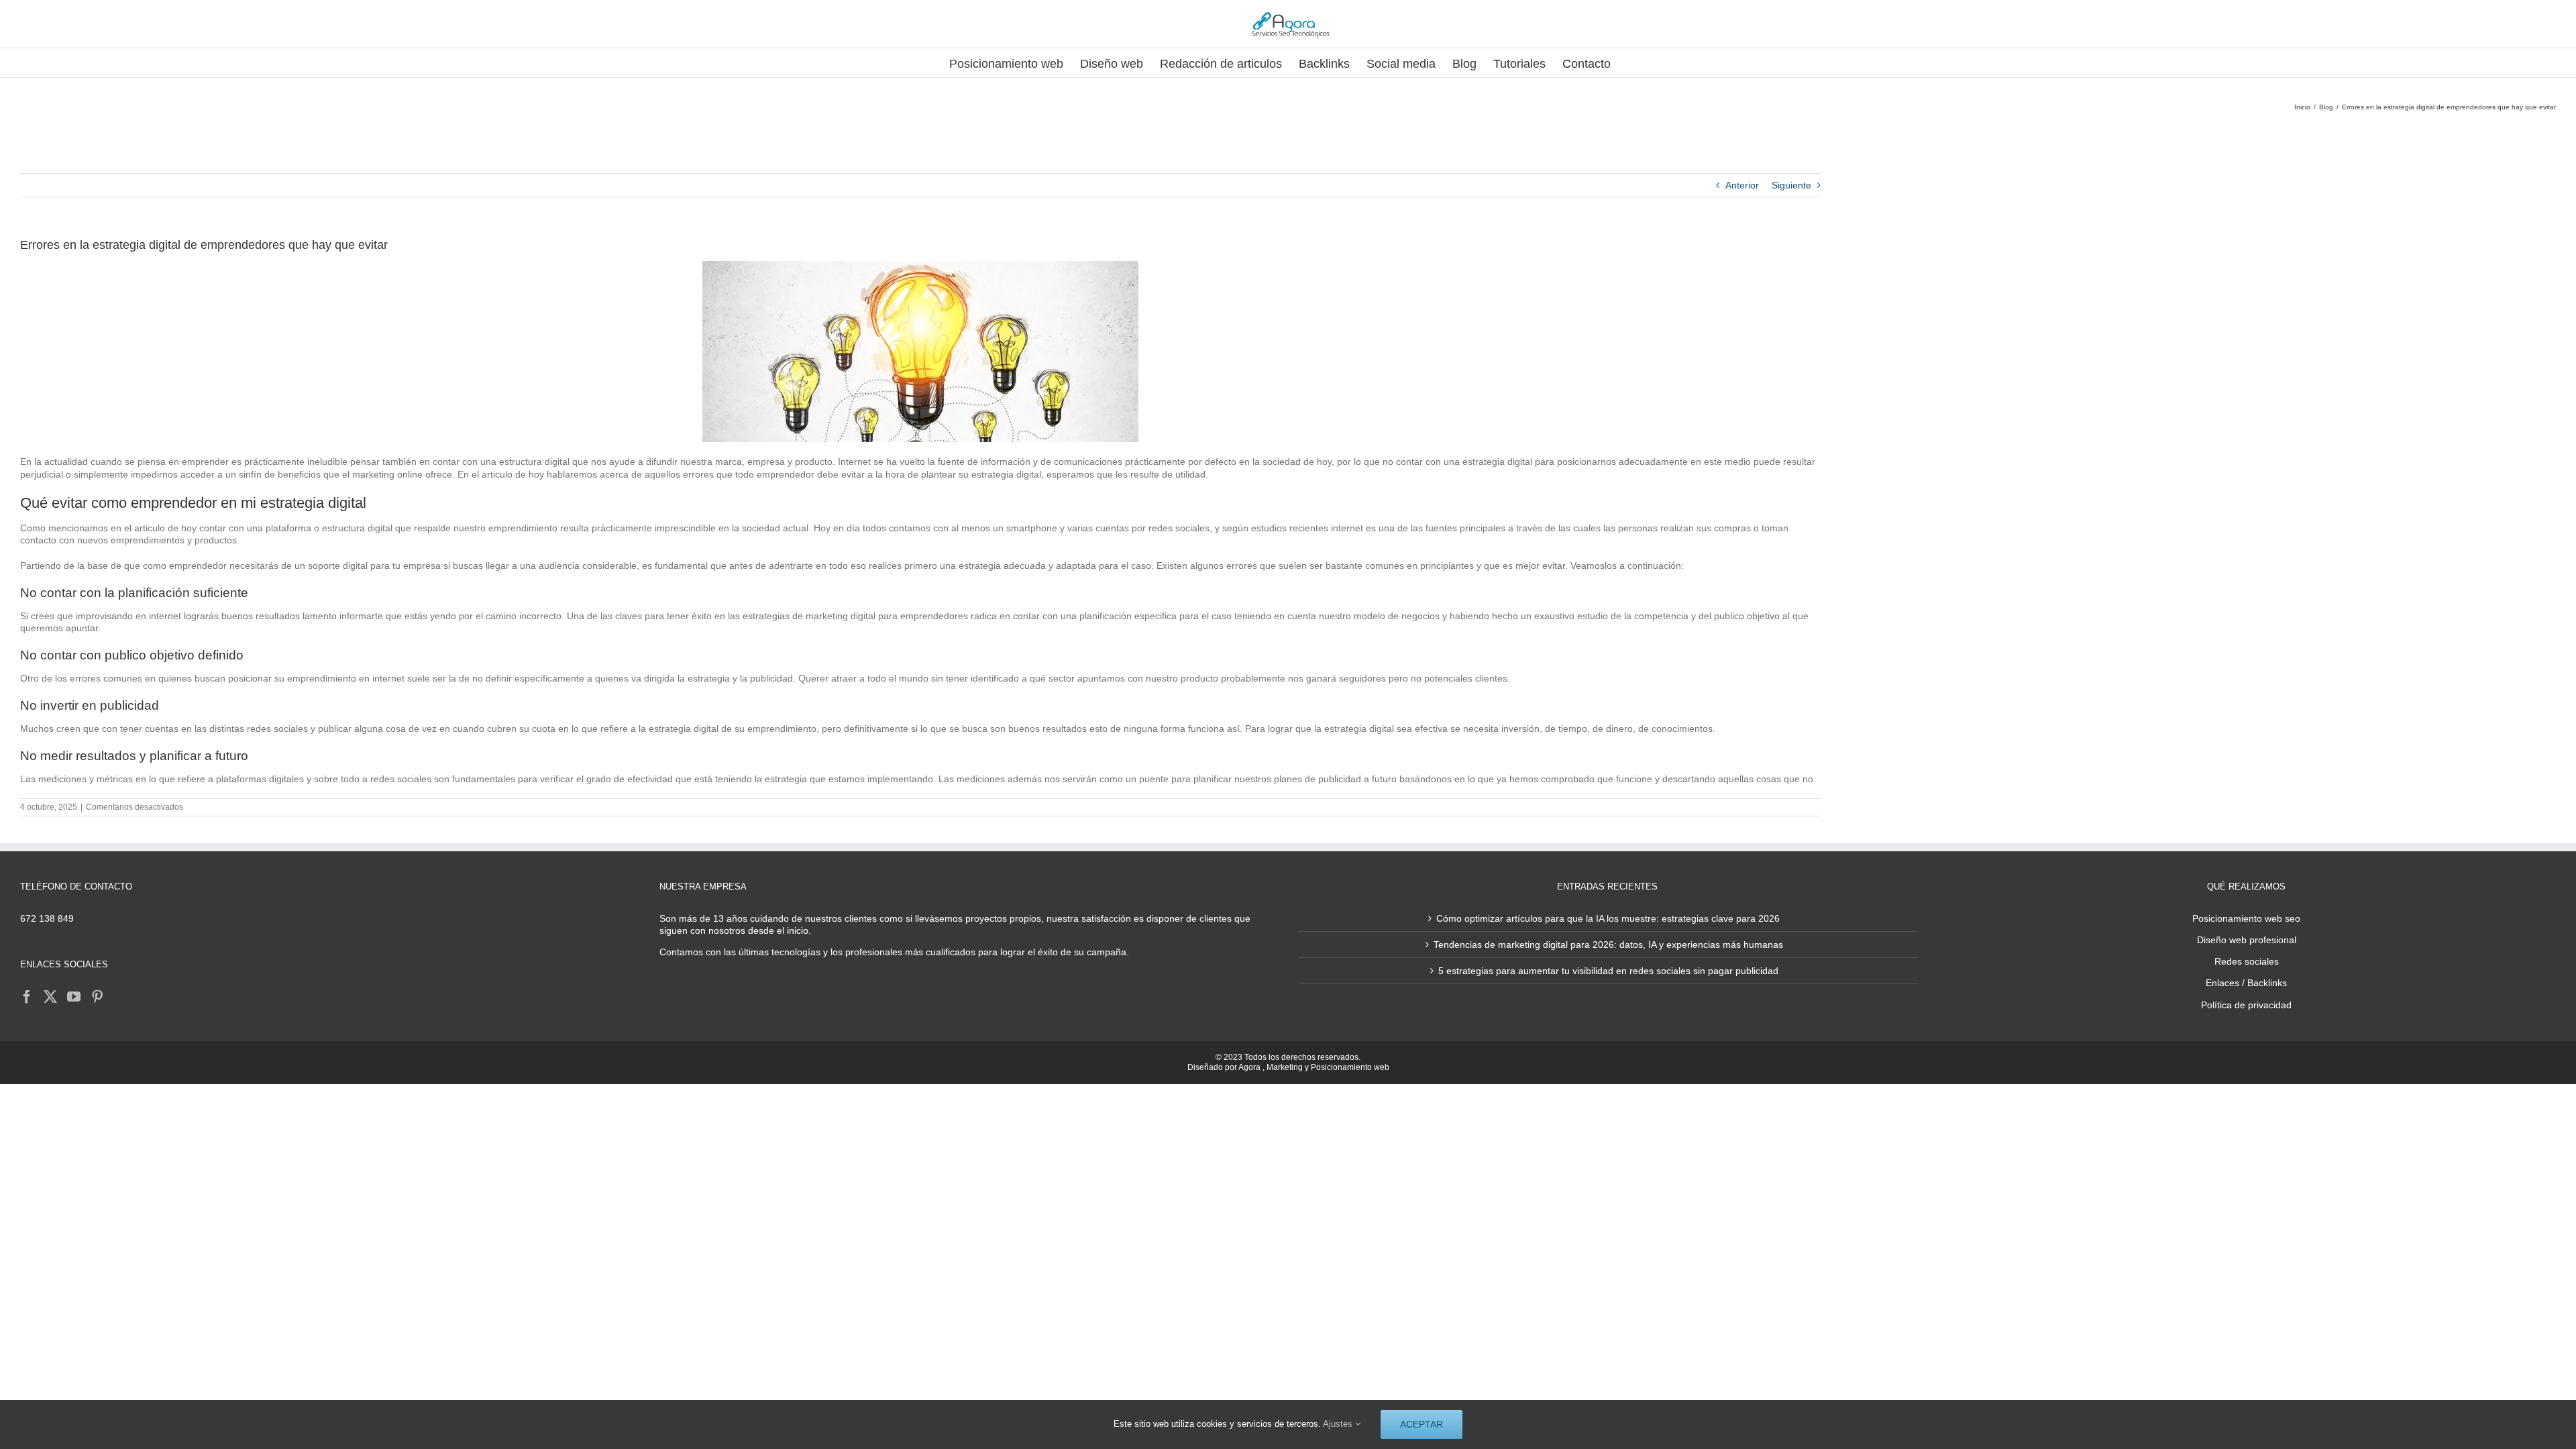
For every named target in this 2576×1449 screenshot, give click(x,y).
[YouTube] (74, 997)
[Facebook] (27, 997)
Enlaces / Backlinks (2246, 983)
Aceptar (1421, 1424)
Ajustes (1339, 1424)
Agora (1249, 1067)
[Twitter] (50, 997)
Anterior (1742, 185)
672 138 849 (47, 918)
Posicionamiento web (1350, 1067)
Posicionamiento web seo (2246, 918)
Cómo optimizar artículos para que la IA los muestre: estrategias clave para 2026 (1608, 918)
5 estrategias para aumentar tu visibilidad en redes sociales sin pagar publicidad (1608, 971)
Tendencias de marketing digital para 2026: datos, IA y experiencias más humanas (1608, 945)
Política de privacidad (2246, 1005)
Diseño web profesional (2247, 940)
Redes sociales (2247, 961)
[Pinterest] (97, 997)
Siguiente (1791, 185)
